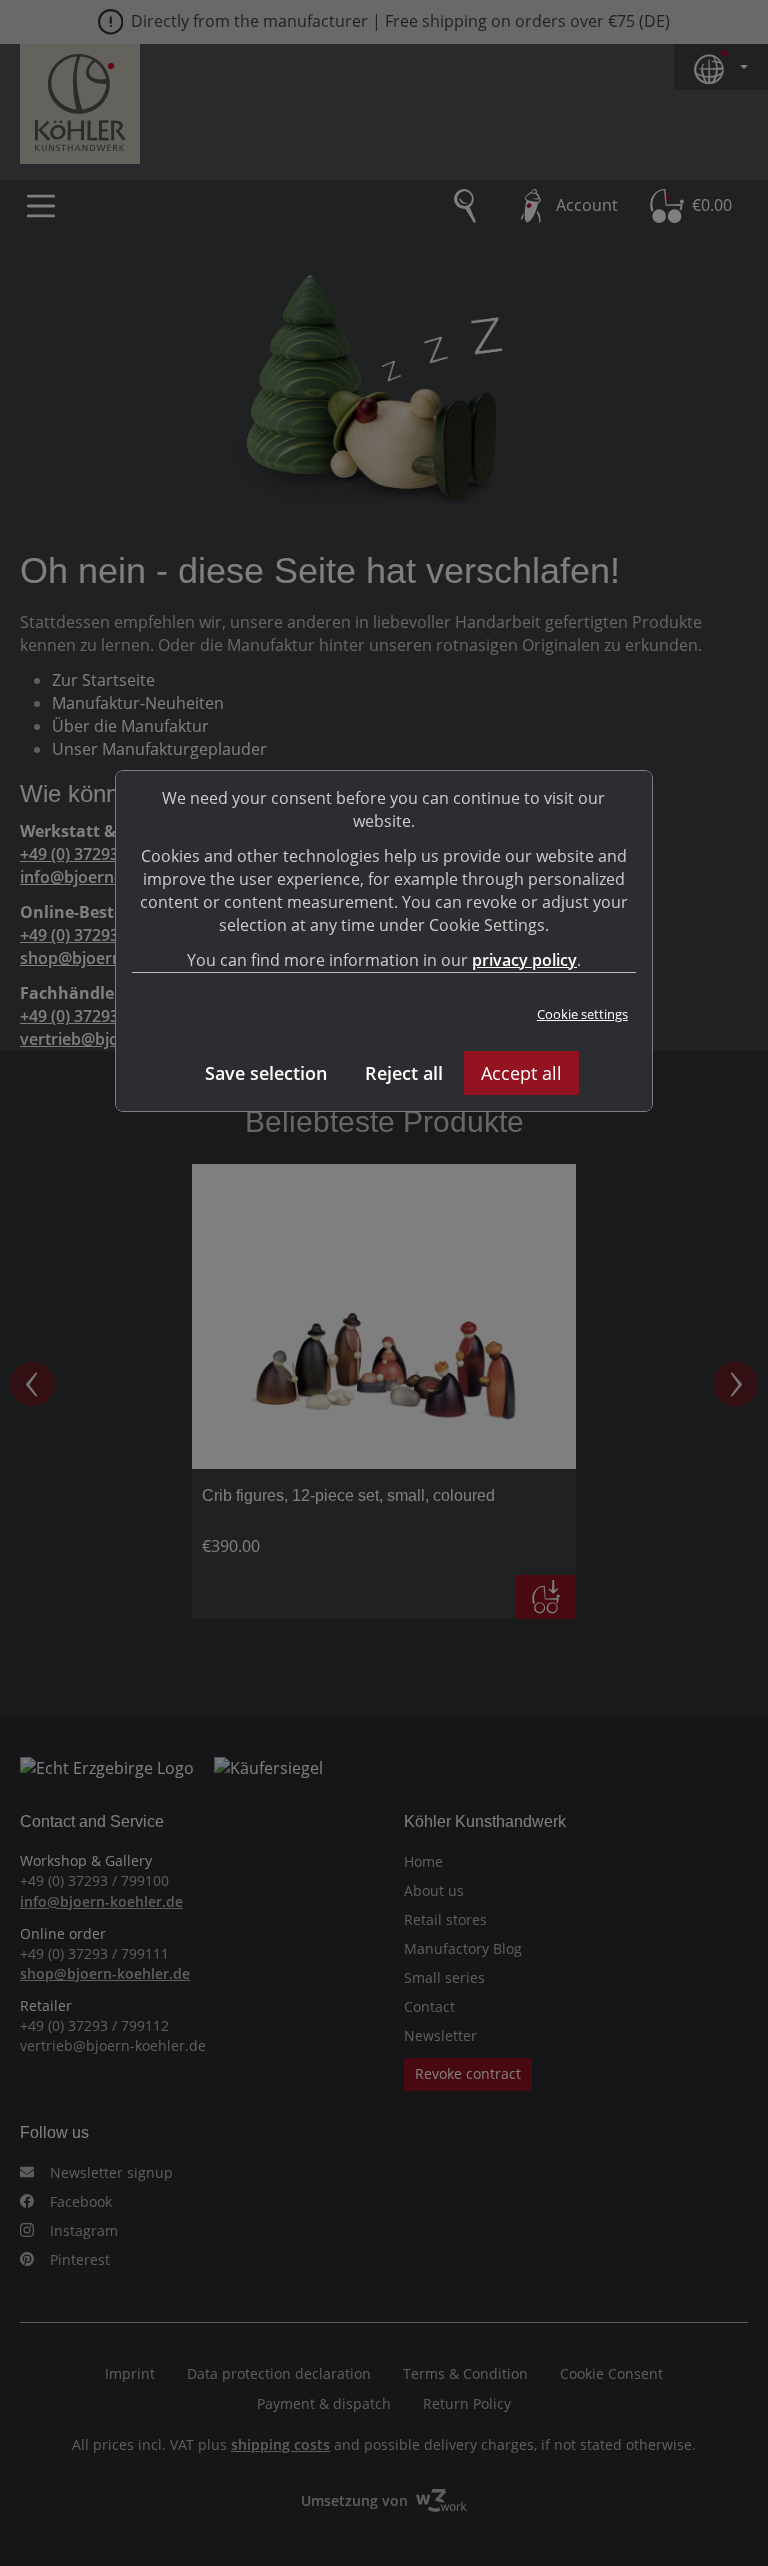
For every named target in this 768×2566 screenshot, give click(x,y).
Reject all (404, 1073)
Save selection (266, 1073)
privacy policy (524, 960)
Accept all (521, 1073)
